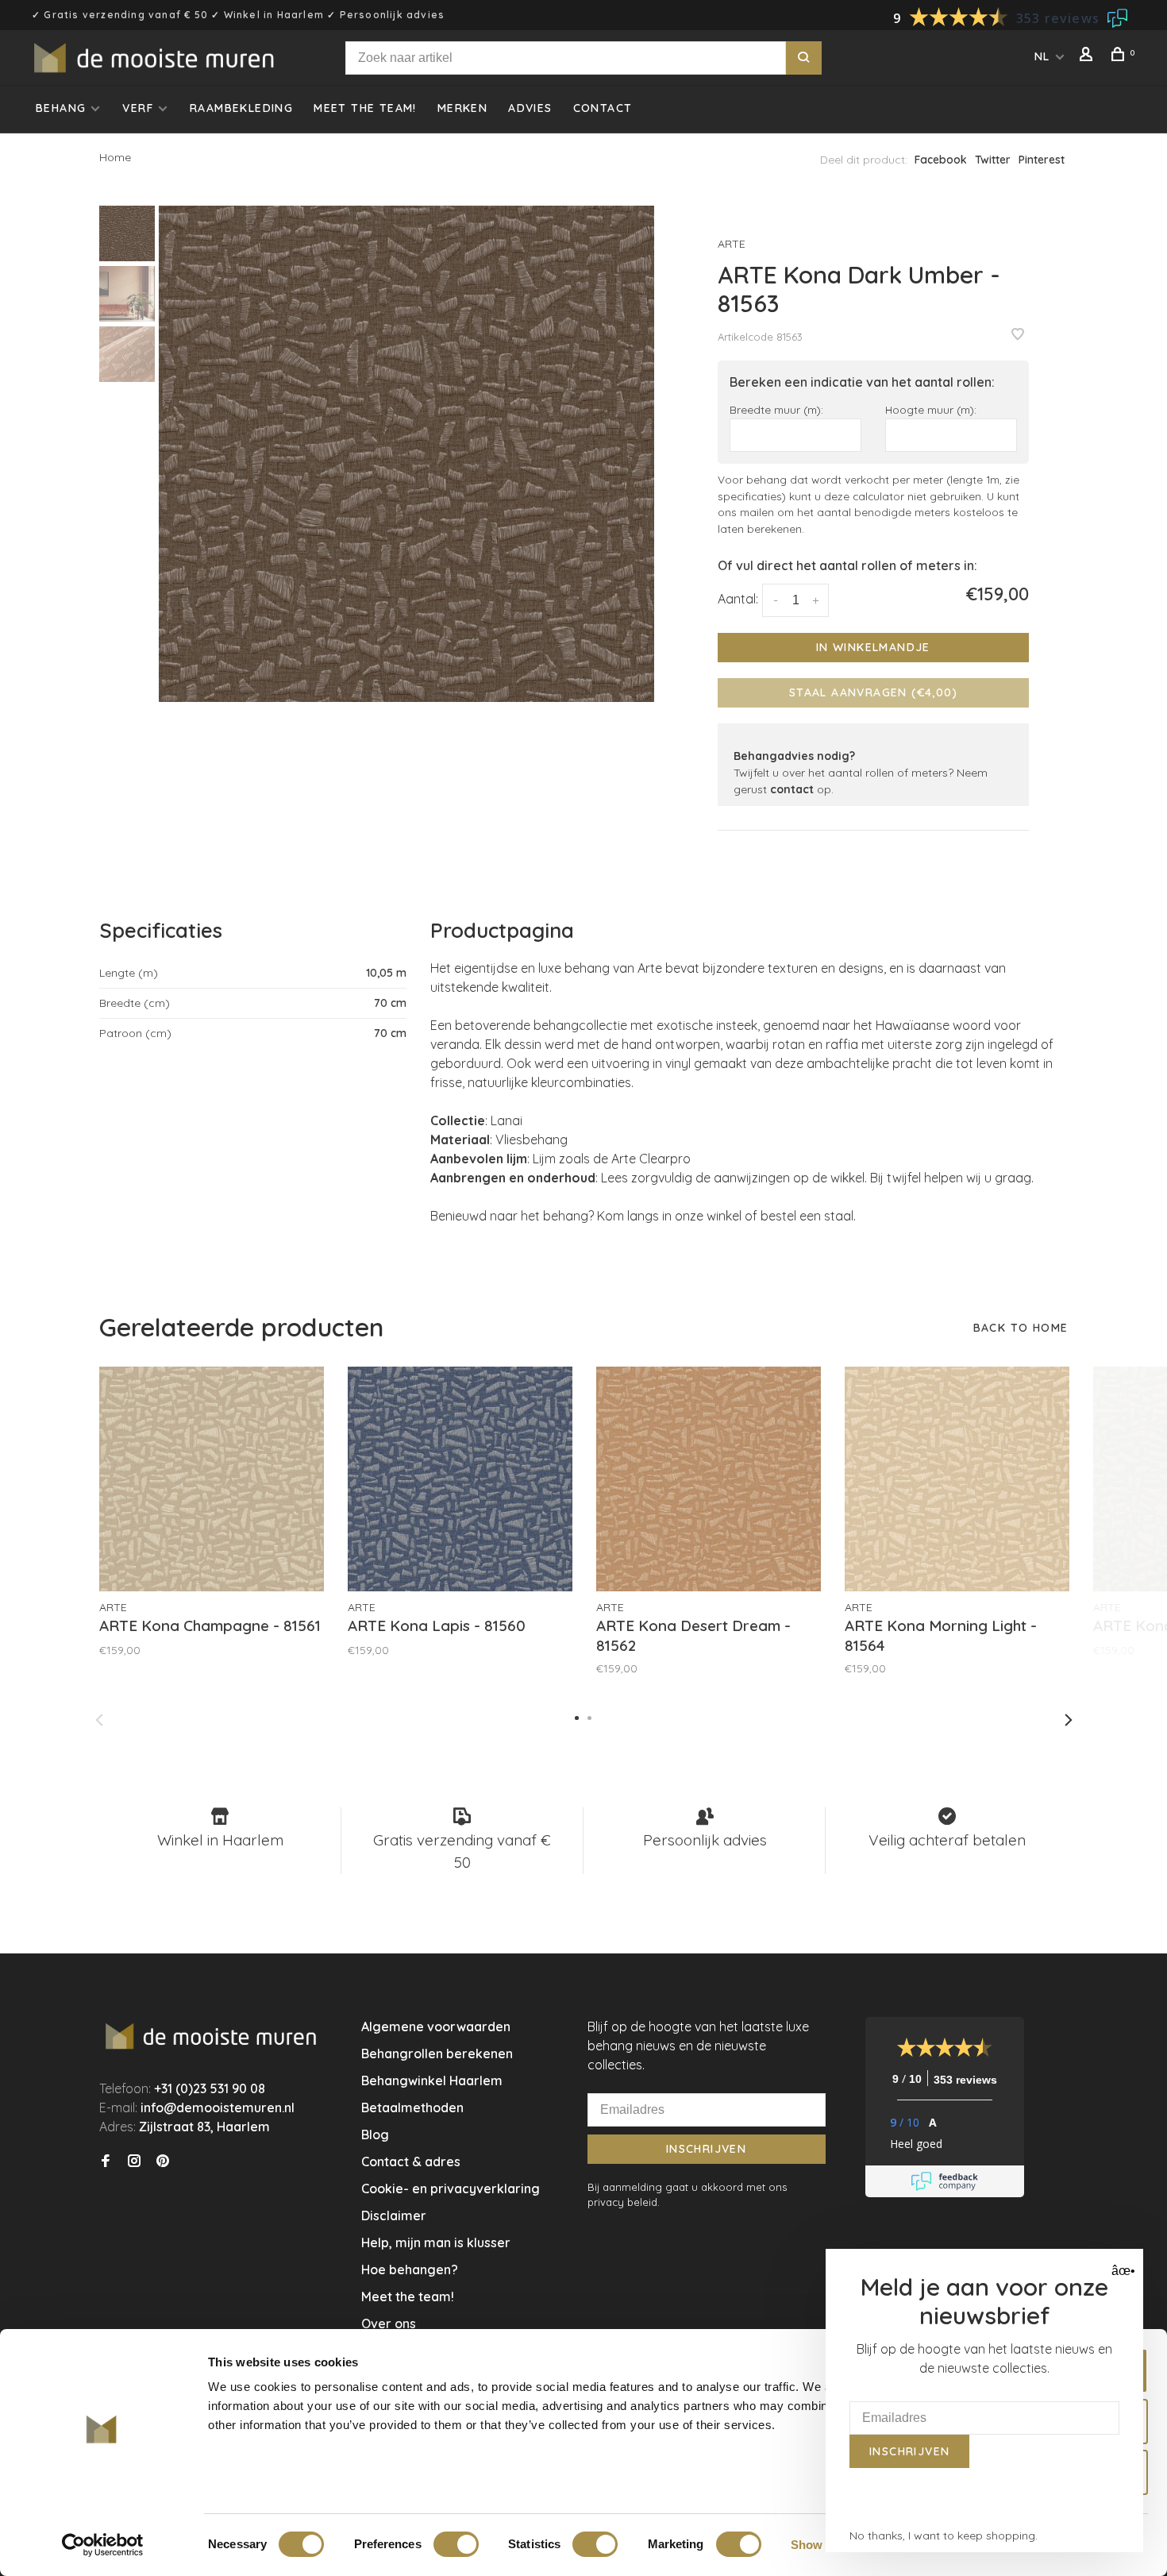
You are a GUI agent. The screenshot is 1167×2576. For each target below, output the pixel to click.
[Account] (1088, 56)
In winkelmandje (873, 647)
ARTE (732, 244)
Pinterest (1042, 160)
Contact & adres (411, 2161)
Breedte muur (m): (776, 409)
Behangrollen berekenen (437, 2053)
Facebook (941, 160)
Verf (138, 108)
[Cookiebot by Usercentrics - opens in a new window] (103, 2545)
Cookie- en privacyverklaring (451, 2188)
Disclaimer (394, 2215)
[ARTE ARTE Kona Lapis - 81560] (460, 1479)
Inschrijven (706, 2149)
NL (1042, 56)
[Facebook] (106, 2161)
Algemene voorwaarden (436, 2026)
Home (115, 157)
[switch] (456, 2544)
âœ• (1121, 2271)
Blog (375, 2134)
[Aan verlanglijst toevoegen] (1018, 335)
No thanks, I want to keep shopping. (944, 2536)
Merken (462, 108)
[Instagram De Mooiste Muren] (134, 2161)
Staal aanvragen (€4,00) (873, 692)
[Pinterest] (163, 2161)
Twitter (993, 160)
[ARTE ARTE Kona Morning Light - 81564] (957, 1479)
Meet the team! (365, 108)
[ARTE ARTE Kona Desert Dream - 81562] (709, 1479)
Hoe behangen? (410, 2269)
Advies (530, 108)
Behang (61, 108)
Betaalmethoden (412, 2107)
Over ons (389, 2323)
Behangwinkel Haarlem (432, 2080)
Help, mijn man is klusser (436, 2242)
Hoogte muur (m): (931, 409)
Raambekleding (241, 108)
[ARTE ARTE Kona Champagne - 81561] (212, 1479)
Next (1069, 1720)
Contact (603, 108)
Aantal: (738, 599)
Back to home (1021, 1328)
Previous (99, 1720)
